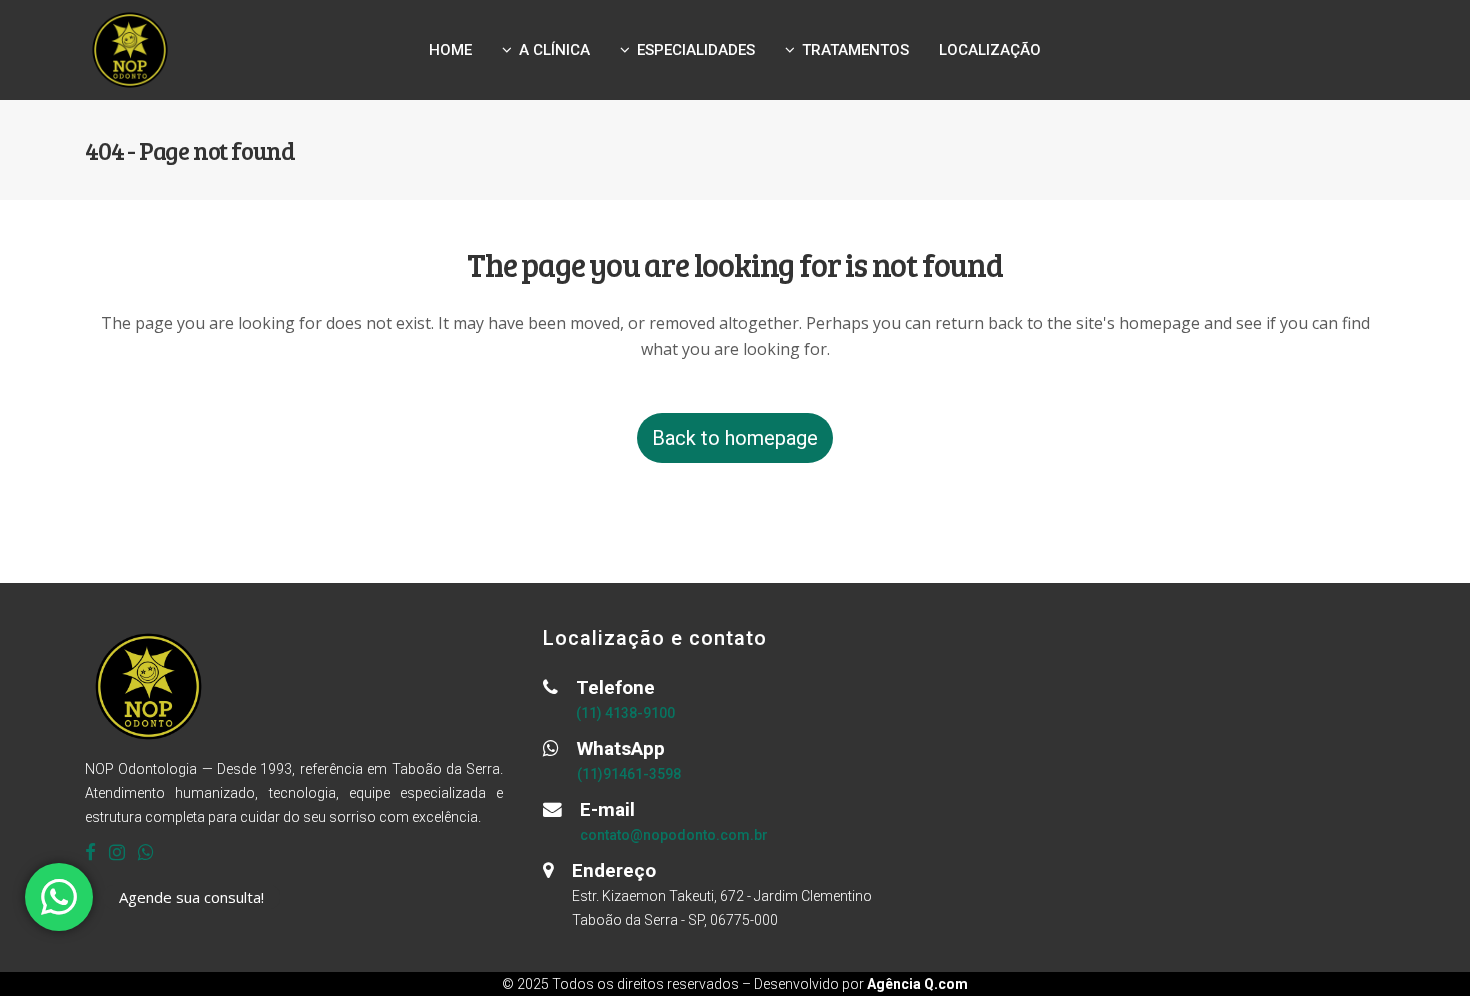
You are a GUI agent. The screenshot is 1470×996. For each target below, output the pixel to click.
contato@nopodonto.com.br (674, 835)
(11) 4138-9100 (625, 713)
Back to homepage (735, 438)
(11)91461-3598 (629, 774)
